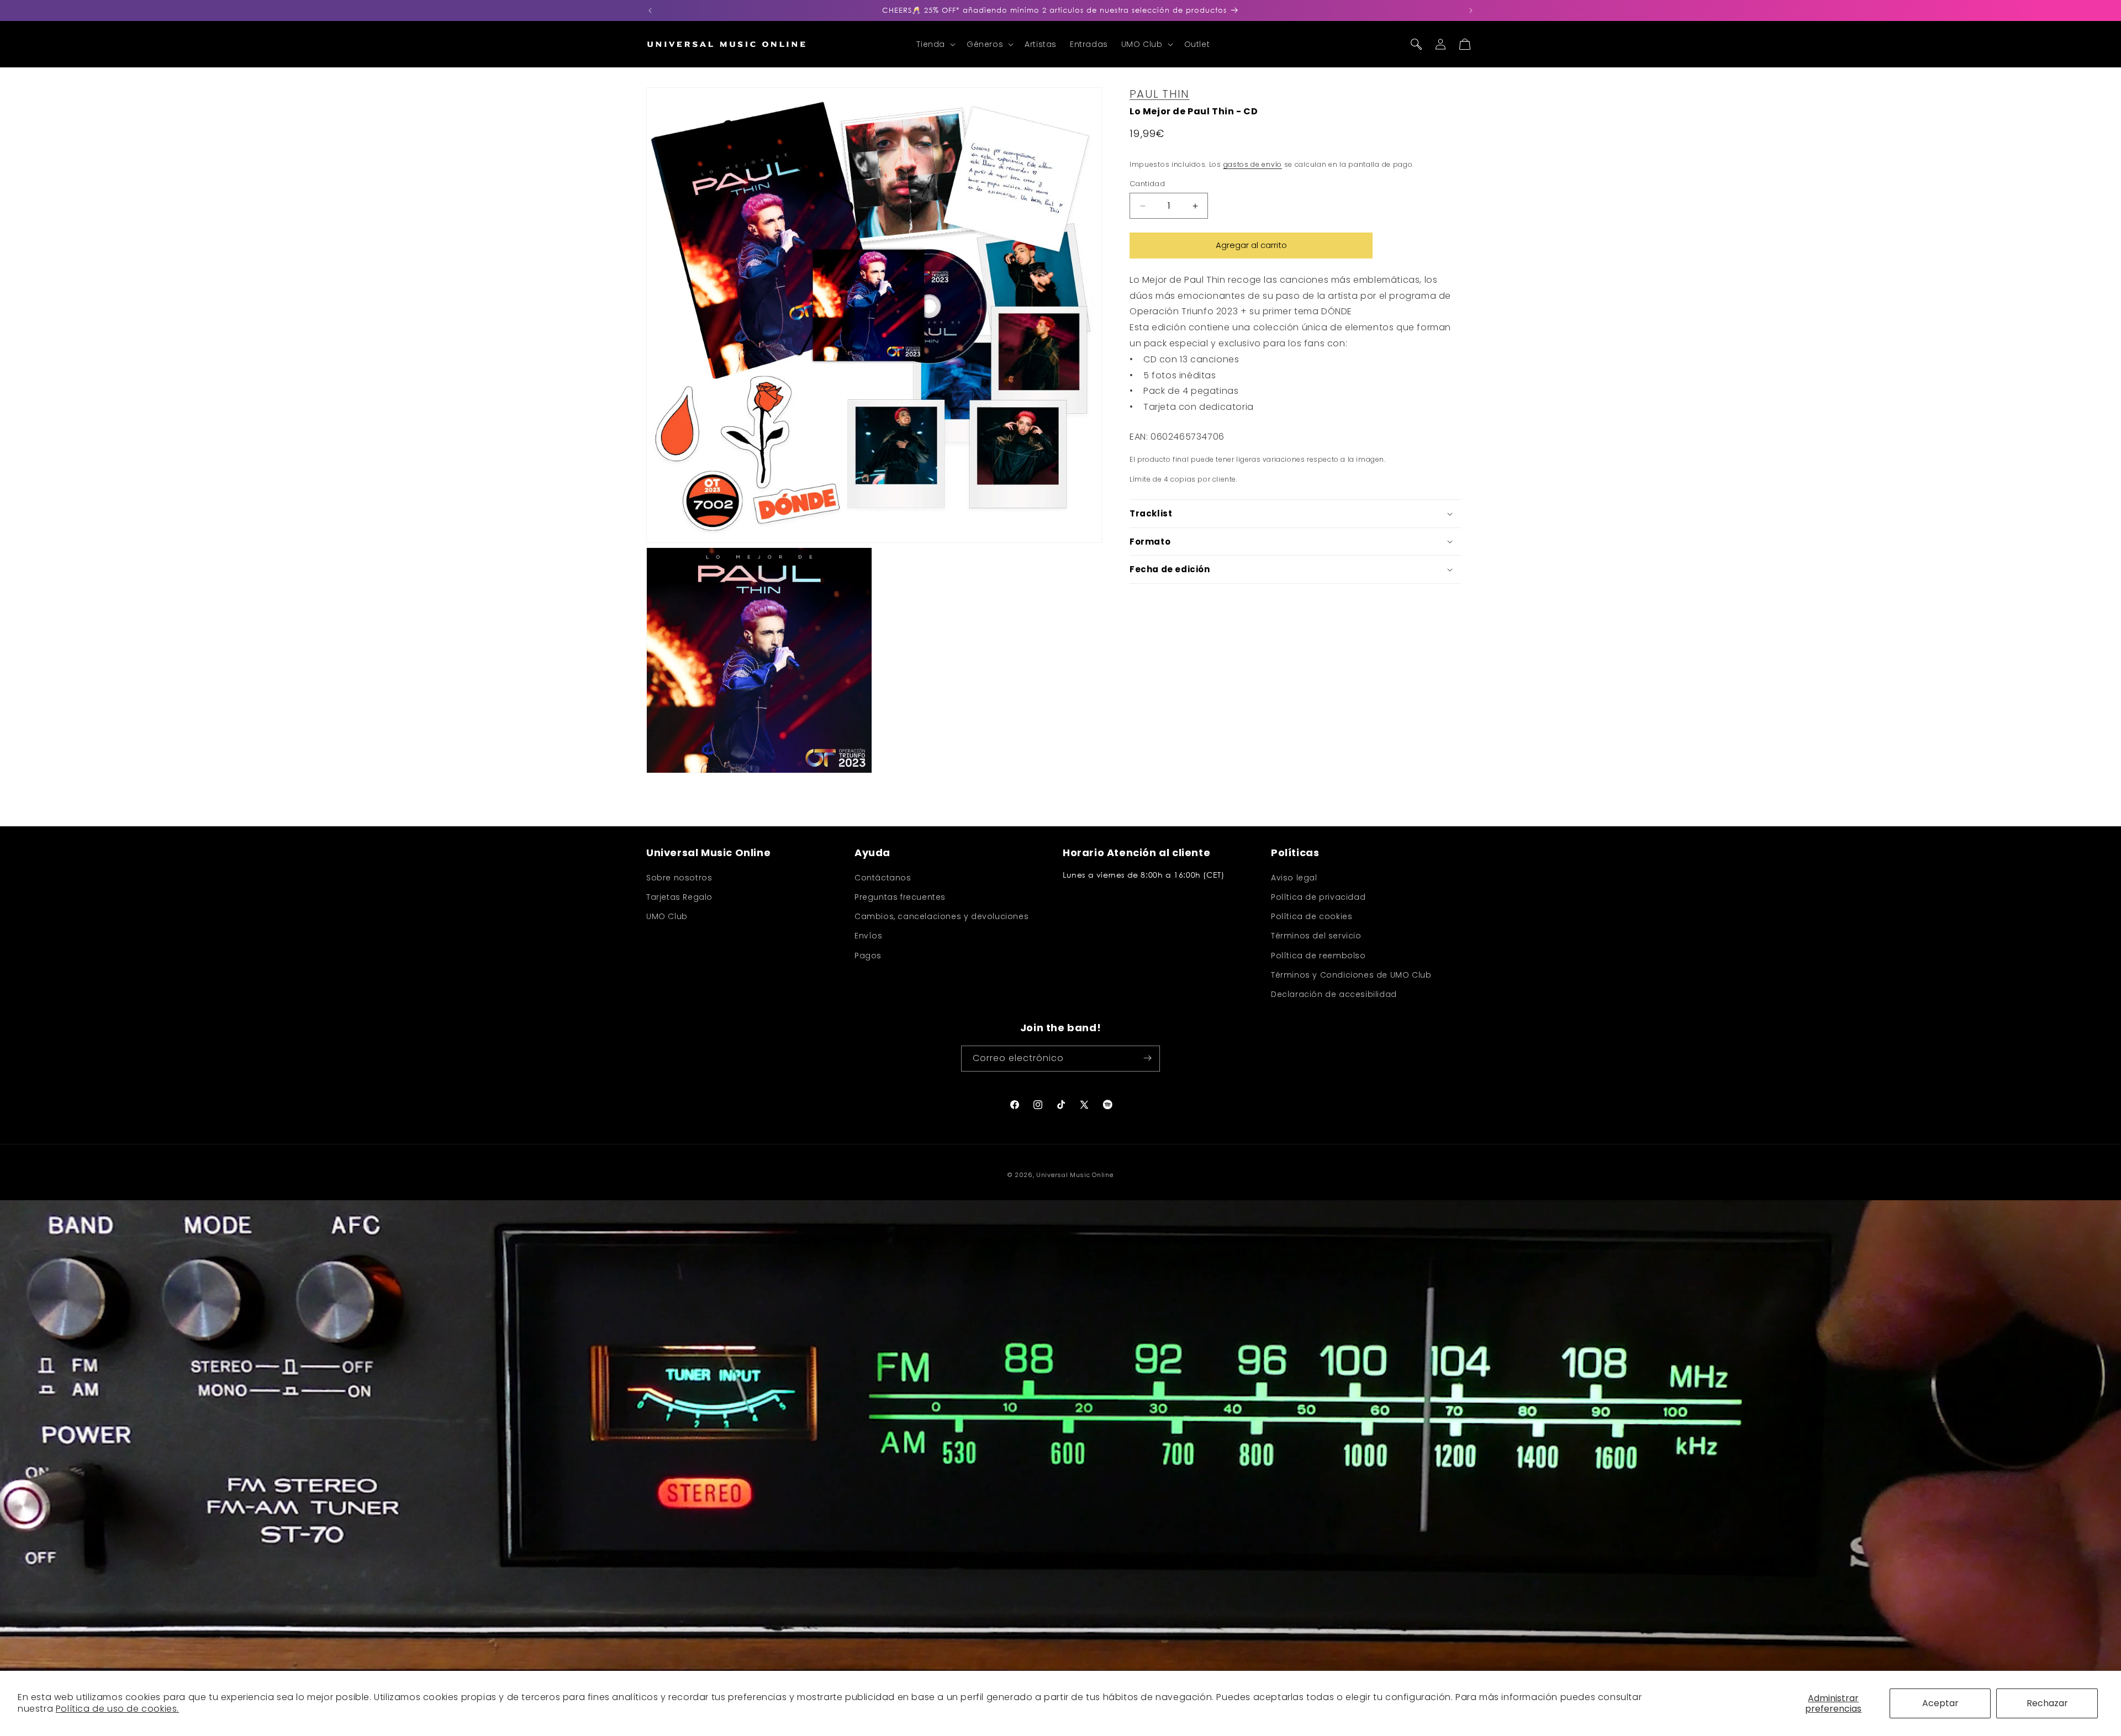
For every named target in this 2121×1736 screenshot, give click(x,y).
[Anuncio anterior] (650, 10)
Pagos (868, 956)
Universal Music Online (1075, 1175)
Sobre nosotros (679, 878)
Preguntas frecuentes (900, 897)
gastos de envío (1253, 164)
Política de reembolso (1318, 956)
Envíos (869, 936)
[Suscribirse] (1147, 1058)
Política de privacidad (1318, 897)
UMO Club (667, 917)
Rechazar (2047, 1703)
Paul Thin (1160, 94)
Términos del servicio (1316, 936)
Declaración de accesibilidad (1334, 994)
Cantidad (1147, 184)
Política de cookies (1312, 917)
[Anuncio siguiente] (1471, 10)
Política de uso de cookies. (117, 1709)
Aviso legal (1294, 878)
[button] (935, 44)
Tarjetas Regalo (679, 897)
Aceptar (1940, 1703)
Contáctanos (883, 878)
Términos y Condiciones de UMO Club (1351, 975)
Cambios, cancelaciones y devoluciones (941, 917)
